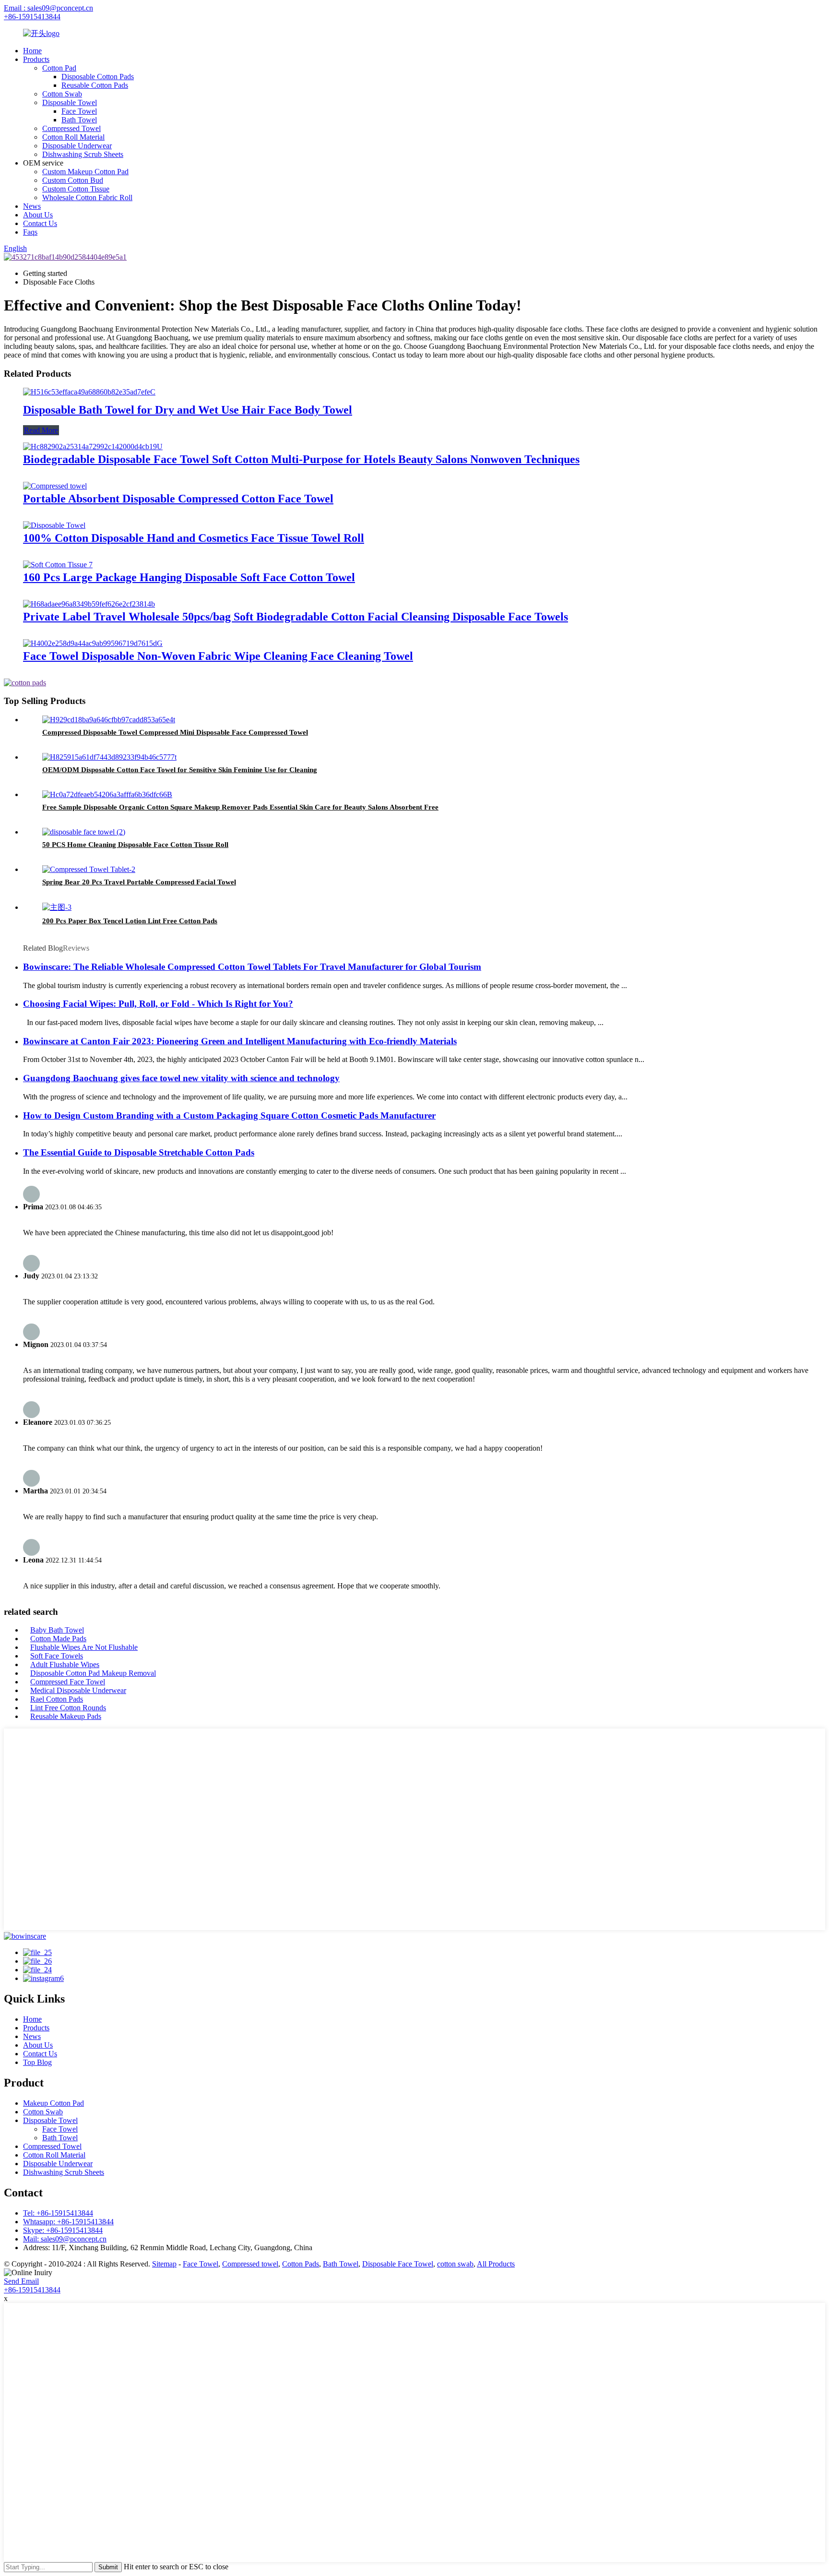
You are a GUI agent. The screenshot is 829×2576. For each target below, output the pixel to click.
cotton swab (455, 2264)
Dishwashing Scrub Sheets (83, 154)
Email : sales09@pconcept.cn (48, 8)
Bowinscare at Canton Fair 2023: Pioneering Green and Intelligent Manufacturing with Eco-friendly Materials (240, 1041)
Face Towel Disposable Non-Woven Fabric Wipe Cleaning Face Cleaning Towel (218, 656)
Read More (41, 430)
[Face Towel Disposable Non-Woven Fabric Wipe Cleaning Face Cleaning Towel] (93, 643)
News (32, 206)
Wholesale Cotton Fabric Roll (87, 197)
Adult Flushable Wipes (65, 1664)
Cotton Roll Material (73, 137)
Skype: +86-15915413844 (63, 2230)
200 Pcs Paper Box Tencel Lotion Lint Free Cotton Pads (130, 921)
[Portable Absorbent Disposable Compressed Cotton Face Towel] (55, 486)
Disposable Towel (70, 102)
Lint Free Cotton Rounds (68, 1708)
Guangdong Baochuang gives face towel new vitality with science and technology (181, 1078)
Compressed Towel (71, 128)
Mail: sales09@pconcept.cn (65, 2239)
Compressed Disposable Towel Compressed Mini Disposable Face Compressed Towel (175, 732)
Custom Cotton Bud (73, 180)
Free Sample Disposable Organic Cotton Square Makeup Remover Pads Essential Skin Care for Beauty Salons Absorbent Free (240, 807)
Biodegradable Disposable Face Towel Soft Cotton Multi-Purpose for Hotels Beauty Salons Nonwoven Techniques (301, 459)
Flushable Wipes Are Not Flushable (84, 1647)
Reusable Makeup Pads (66, 1716)
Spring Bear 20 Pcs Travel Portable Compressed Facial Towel (139, 882)
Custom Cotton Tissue (76, 189)
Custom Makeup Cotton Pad (85, 172)
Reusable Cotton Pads (95, 85)
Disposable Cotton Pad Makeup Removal (93, 1673)
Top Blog (37, 2062)
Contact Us (40, 223)
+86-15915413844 (32, 17)
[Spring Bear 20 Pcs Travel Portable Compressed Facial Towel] (89, 869)
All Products (496, 2264)
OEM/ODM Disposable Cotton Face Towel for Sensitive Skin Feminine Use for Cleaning (180, 770)
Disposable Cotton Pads (98, 77)
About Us (38, 215)
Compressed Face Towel (68, 1682)
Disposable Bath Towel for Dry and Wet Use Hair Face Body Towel (188, 410)
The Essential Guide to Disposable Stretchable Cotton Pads (139, 1152)
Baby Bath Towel (57, 1630)
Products (36, 59)
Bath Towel (79, 120)
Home (32, 51)
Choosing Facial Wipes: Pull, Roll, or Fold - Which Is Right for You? (158, 1004)
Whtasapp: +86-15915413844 (68, 2222)
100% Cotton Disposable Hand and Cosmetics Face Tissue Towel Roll (194, 538)
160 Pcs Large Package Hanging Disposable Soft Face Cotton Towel (189, 577)
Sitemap (164, 2264)
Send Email (21, 2281)
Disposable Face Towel (398, 2264)
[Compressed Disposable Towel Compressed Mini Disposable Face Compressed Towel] (109, 720)
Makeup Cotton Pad (53, 2103)
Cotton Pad (59, 68)
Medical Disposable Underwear (78, 1690)
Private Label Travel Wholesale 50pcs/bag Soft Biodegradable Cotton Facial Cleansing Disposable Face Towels (296, 617)
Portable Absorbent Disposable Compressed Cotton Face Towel (178, 499)
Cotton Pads (301, 2264)
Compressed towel (250, 2264)
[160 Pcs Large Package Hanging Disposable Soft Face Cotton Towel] (58, 565)
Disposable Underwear (77, 146)
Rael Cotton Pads (57, 1699)
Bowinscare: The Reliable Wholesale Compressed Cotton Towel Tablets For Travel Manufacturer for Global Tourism (252, 967)
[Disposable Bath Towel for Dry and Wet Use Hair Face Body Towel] (89, 392)
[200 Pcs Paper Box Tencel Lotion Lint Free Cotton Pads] (57, 907)
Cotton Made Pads (58, 1639)
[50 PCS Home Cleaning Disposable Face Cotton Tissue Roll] (84, 832)
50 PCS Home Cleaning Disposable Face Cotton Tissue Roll (135, 845)
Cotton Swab (62, 94)
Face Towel (79, 111)
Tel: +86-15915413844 (58, 2213)
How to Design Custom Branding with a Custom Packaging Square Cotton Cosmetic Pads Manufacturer (229, 1115)
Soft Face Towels (57, 1656)
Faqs (30, 232)
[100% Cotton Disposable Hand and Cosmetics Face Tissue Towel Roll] (54, 525)
